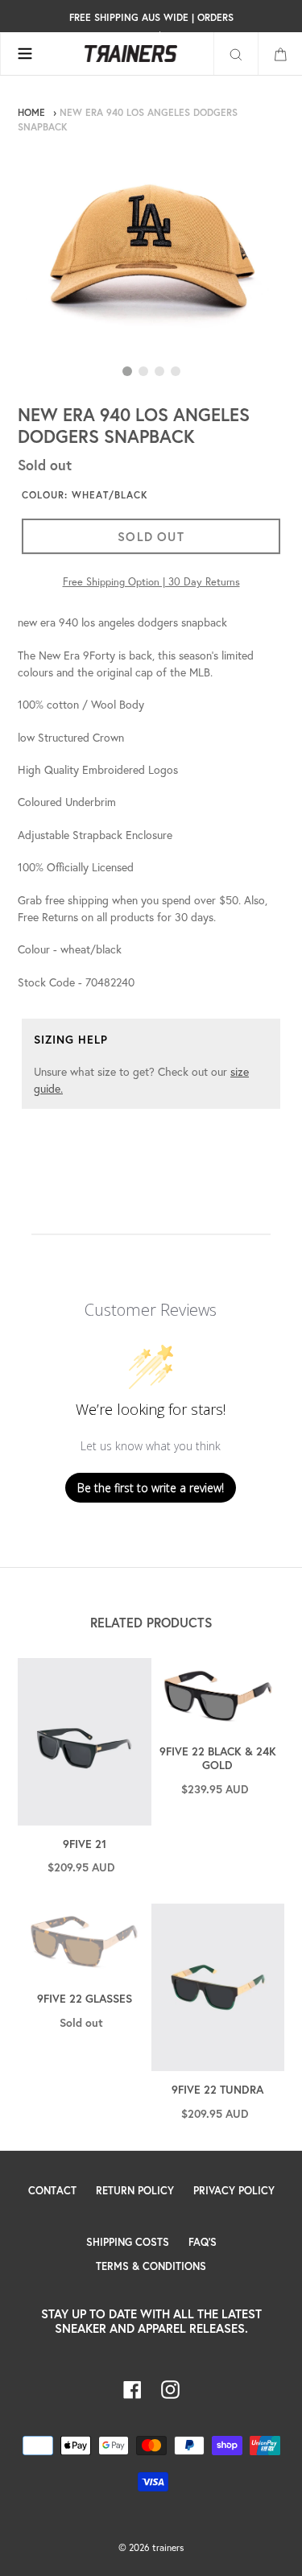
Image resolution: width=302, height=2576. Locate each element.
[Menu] (24, 54)
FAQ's (203, 2242)
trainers (168, 2547)
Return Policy (135, 2191)
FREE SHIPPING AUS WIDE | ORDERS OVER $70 (151, 26)
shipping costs (128, 2242)
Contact (52, 2191)
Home (31, 112)
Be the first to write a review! (151, 1488)
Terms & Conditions (151, 2266)
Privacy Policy (234, 2191)
